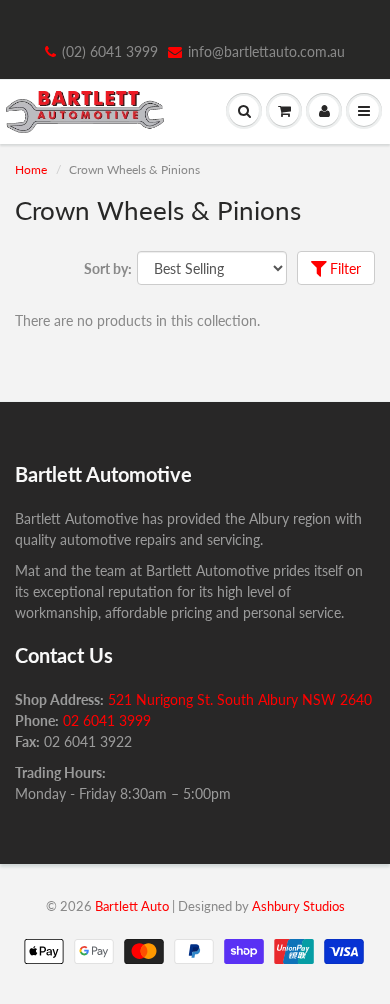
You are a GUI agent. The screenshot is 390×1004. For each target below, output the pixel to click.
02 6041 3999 (107, 720)
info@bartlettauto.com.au (266, 51)
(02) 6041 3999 (110, 51)
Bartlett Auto (132, 906)
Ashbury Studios (298, 906)
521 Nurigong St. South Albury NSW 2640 (240, 699)
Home (31, 169)
